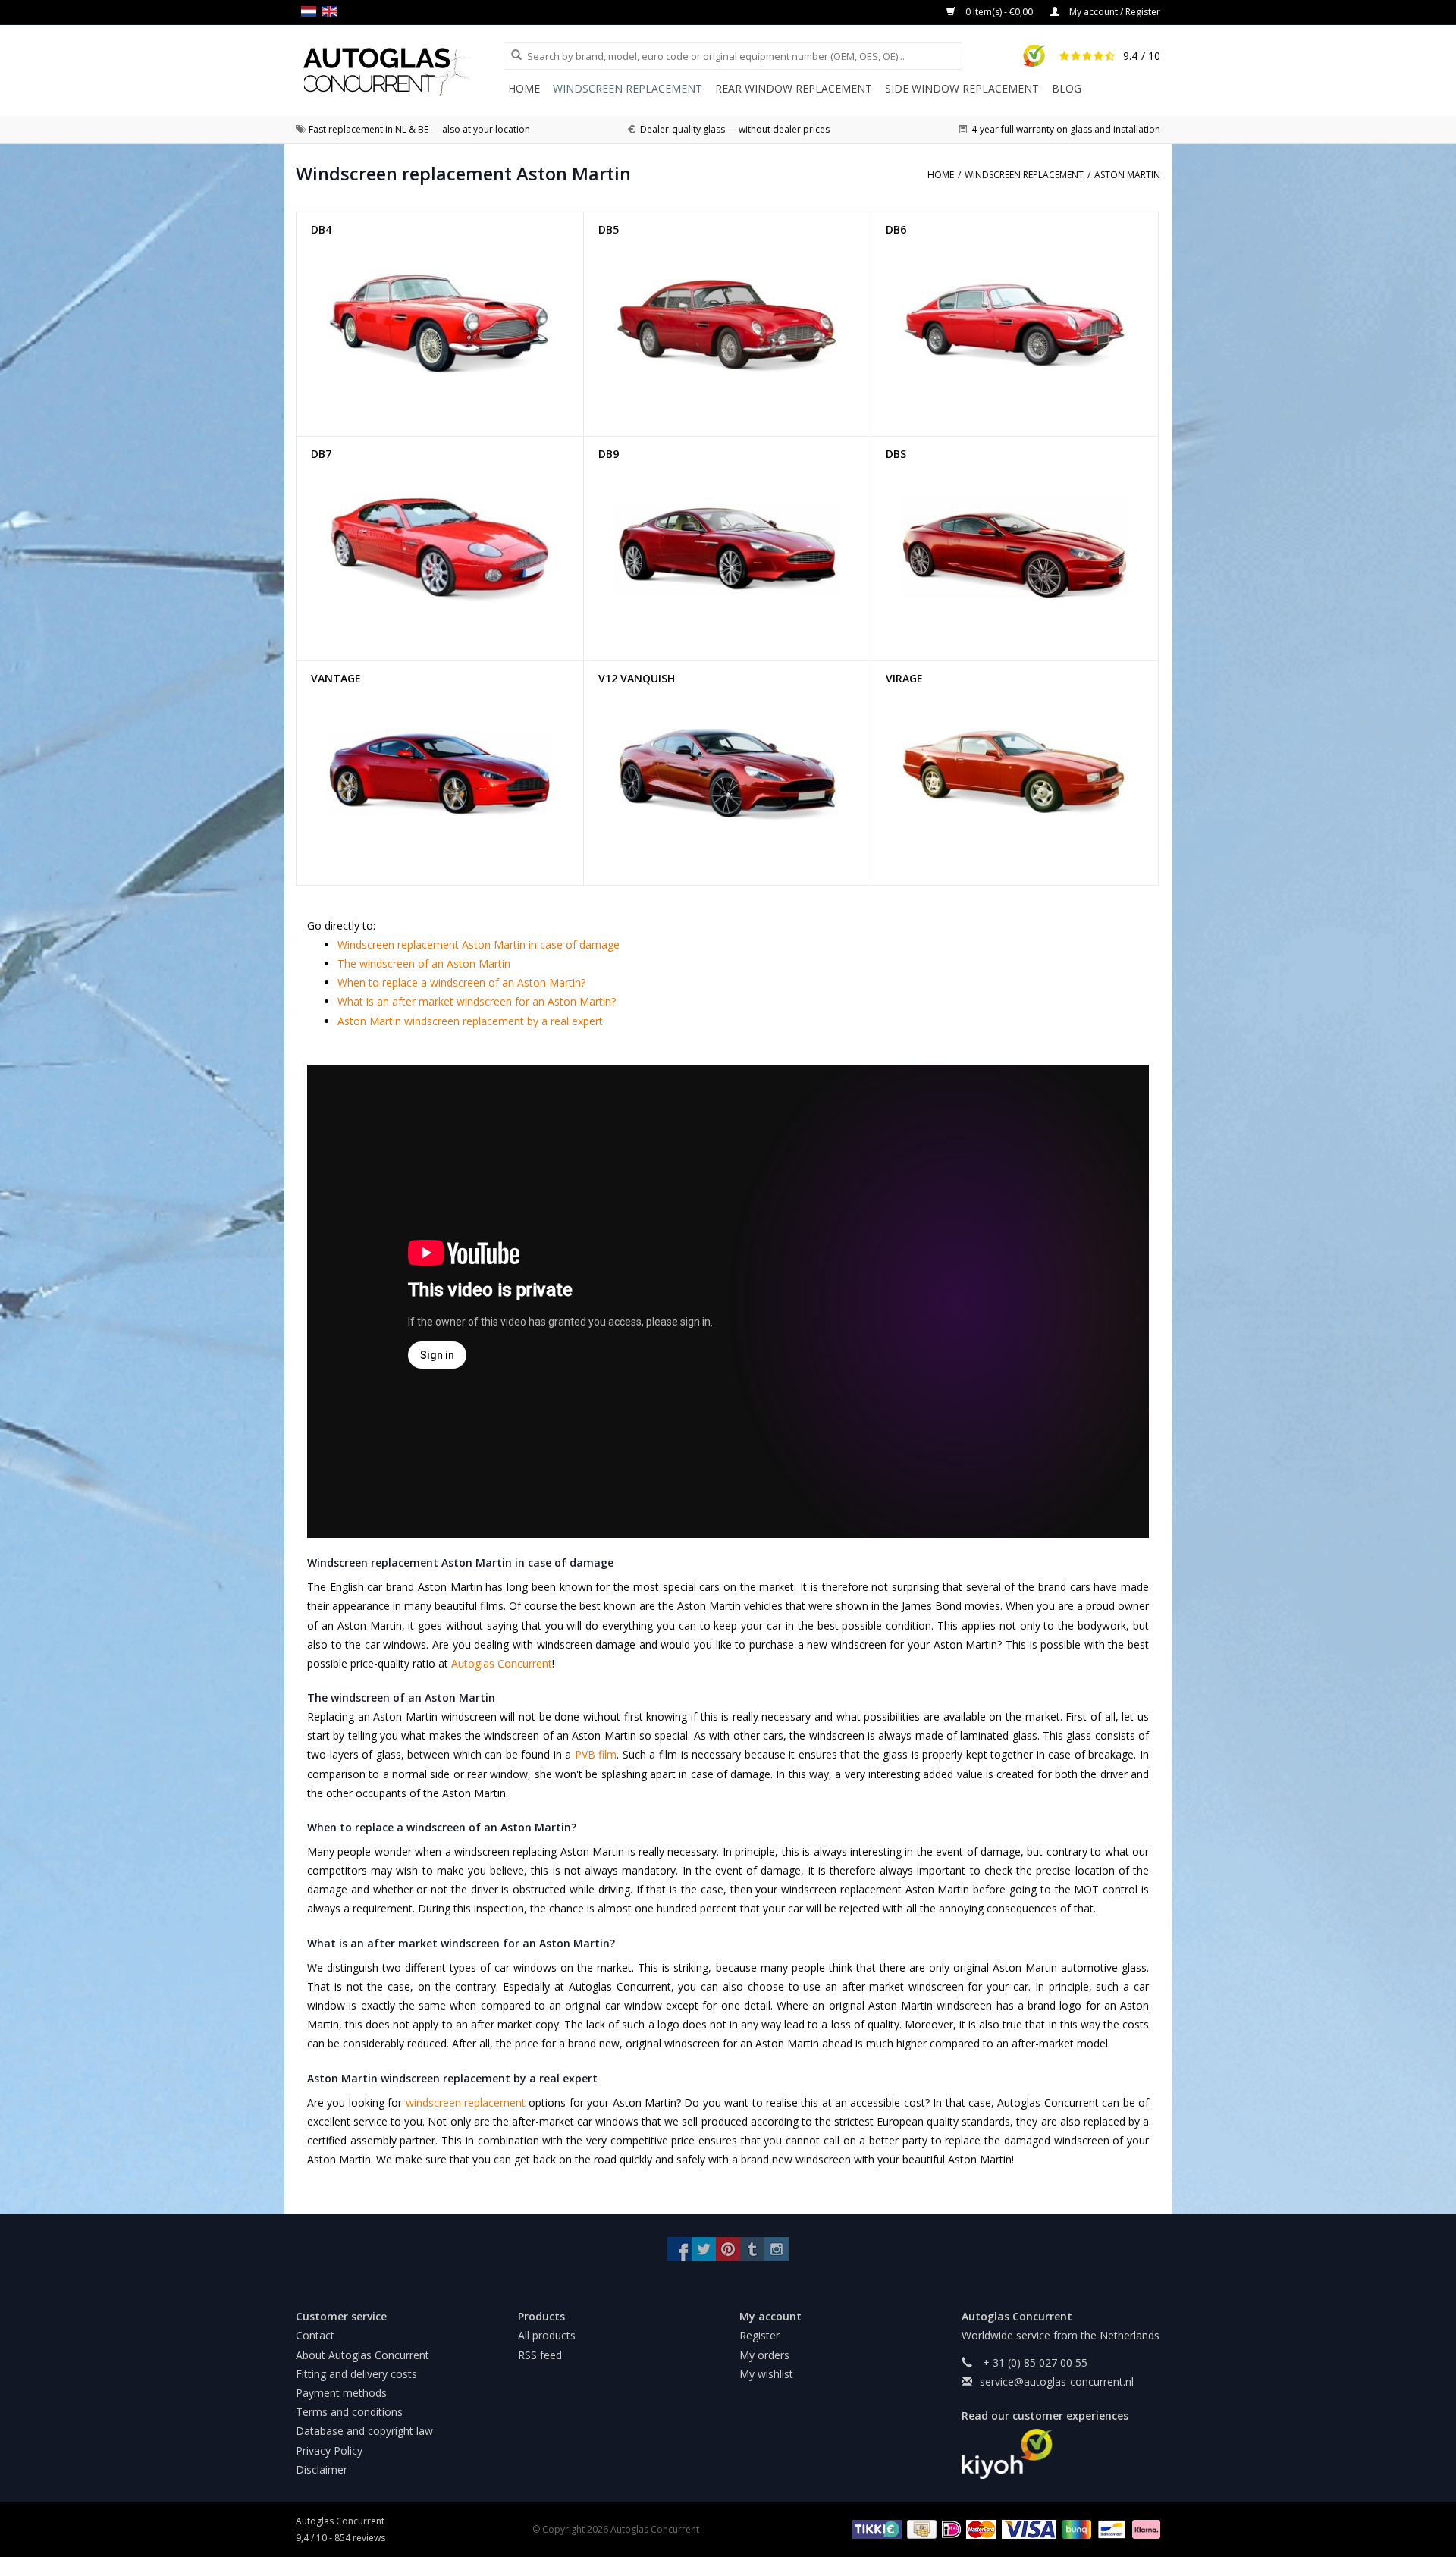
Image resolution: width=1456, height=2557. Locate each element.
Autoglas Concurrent (502, 1663)
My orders (764, 2355)
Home (524, 88)
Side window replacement (962, 88)
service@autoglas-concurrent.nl (1057, 2381)
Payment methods (341, 2393)
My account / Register (1114, 12)
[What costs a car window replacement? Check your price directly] (400, 72)
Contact (315, 2335)
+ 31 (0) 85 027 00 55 (1034, 2362)
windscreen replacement (466, 2102)
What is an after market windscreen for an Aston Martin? (477, 1001)
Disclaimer (322, 2469)
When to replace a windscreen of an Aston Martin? (461, 982)
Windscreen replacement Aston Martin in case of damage (479, 944)
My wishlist (766, 2374)
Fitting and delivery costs (356, 2374)
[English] (332, 11)
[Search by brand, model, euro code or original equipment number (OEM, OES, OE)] (511, 55)
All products (547, 2335)
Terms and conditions (349, 2412)
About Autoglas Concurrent (362, 2355)
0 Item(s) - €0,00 (999, 12)
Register (759, 2335)
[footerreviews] (1061, 2454)
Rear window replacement (794, 88)
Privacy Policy (329, 2450)
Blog (1067, 88)
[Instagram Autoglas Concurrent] (777, 2249)
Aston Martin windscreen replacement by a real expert (470, 1021)
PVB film (596, 1754)
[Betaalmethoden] (875, 2529)
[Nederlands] (311, 11)
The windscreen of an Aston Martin (424, 963)
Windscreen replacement (628, 88)
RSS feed (540, 2355)
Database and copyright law (364, 2431)
